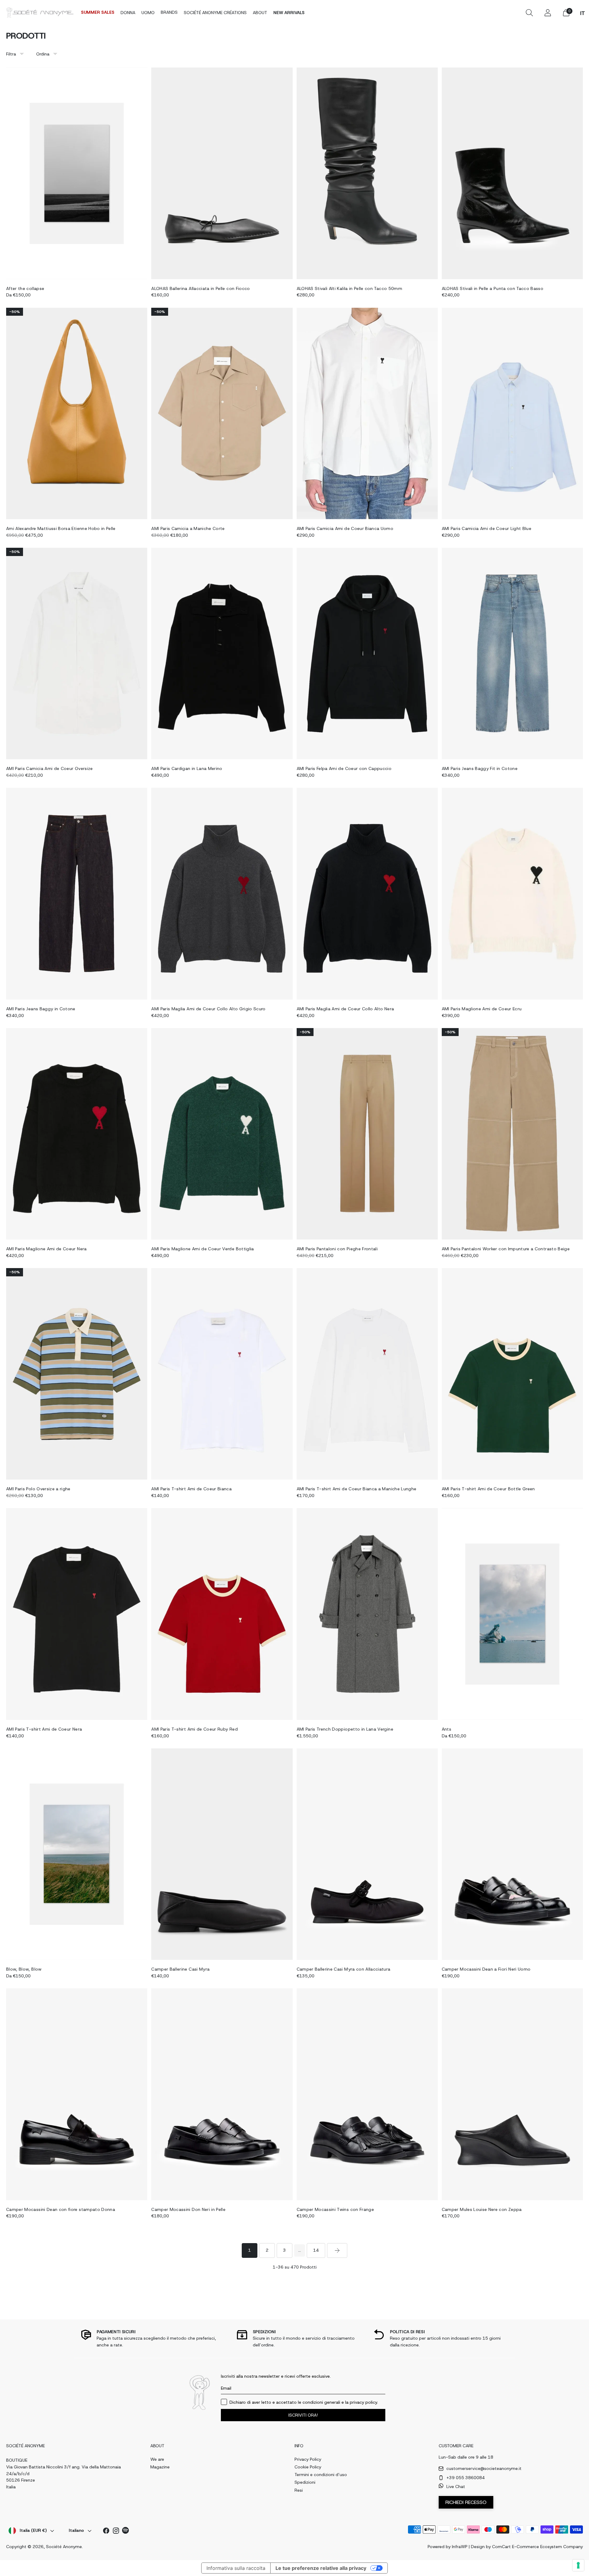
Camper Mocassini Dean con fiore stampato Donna (61, 2209)
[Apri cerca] (529, 13)
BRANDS (169, 12)
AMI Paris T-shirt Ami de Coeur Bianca (191, 1489)
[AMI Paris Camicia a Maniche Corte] (222, 413)
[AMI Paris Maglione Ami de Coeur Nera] (77, 1134)
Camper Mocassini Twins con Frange (335, 2209)
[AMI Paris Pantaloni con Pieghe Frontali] (367, 1134)
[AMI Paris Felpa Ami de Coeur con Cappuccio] (367, 654)
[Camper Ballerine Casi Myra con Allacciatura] (367, 1854)
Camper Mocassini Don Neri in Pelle (188, 2209)
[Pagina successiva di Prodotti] (337, 2250)
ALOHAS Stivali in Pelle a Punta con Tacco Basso (493, 288)
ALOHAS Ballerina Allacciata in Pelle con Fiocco (200, 288)
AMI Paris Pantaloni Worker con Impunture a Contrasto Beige (506, 1249)
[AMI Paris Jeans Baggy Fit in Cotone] (512, 654)
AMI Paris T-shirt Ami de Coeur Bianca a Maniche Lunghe (357, 1489)
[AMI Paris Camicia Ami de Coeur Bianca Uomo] (367, 413)
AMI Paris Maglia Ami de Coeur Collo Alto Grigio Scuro (208, 1009)
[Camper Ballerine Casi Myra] (222, 1854)
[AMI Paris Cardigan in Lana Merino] (222, 654)
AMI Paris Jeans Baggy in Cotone (41, 1009)
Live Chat (456, 2486)
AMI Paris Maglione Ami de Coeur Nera (46, 1249)
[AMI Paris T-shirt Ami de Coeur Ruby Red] (222, 1614)
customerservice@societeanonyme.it (484, 2468)
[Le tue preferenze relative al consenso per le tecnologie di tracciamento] (578, 2565)
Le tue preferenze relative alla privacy (321, 2568)
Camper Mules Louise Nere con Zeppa (482, 2209)
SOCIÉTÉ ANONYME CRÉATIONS (215, 13)
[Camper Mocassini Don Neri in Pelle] (222, 2094)
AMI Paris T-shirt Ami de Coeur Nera (44, 1729)
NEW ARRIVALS (289, 13)
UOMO (148, 13)
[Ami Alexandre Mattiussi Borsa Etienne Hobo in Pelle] (77, 413)
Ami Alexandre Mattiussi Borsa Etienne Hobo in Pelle (61, 528)
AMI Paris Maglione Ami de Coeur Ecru (482, 1009)
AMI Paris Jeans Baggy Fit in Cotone (480, 768)
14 (316, 2250)
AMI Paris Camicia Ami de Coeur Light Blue (487, 528)
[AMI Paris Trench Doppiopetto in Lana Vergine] (367, 1614)
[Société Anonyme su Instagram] (116, 2532)
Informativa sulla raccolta (236, 2568)
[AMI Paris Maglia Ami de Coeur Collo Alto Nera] (367, 894)
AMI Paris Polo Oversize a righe (38, 1489)
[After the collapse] (77, 173)
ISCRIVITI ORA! (303, 2415)
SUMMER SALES (98, 12)
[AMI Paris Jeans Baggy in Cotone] (77, 894)
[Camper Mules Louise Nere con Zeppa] (512, 2094)
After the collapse (25, 288)
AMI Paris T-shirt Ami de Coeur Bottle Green (488, 1489)
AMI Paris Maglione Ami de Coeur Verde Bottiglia (202, 1249)
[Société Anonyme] (40, 12)
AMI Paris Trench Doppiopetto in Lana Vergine (345, 1729)
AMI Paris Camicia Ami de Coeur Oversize (50, 768)
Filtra (11, 54)
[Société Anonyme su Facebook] (106, 2532)
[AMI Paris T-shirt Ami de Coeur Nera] (77, 1614)
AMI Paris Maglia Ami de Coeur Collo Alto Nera (345, 1009)
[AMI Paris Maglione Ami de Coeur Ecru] (512, 894)
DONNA (128, 13)
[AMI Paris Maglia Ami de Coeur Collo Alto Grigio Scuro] (222, 894)
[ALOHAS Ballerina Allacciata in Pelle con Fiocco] (222, 173)
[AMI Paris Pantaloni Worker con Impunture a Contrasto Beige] (512, 1134)
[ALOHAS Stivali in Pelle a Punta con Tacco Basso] (512, 173)
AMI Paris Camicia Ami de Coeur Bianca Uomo (345, 528)
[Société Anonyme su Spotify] (126, 2531)
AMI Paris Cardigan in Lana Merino (187, 768)
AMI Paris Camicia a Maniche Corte (188, 528)
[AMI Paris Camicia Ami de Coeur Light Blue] (512, 413)
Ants (447, 1729)
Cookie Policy (308, 2467)
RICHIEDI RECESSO (466, 2502)
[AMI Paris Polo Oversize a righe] (77, 1374)
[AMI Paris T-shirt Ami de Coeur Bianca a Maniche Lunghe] (367, 1374)
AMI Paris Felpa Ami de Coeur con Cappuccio (344, 768)
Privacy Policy (308, 2459)
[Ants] (512, 1614)
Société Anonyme (64, 2547)
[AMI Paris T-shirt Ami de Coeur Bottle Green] (512, 1374)
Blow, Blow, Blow (24, 1969)
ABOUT (260, 13)
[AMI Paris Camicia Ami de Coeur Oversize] (77, 654)
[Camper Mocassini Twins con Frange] (367, 2094)
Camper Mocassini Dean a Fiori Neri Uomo (486, 1969)
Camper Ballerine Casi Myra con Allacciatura (344, 1969)
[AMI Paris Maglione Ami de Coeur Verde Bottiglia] (222, 1134)
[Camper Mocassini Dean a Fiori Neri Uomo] (512, 1854)
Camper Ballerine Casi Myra (180, 1969)
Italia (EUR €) (33, 2530)
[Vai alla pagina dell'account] (548, 13)
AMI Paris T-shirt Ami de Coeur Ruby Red (194, 1729)
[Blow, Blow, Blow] (77, 1854)
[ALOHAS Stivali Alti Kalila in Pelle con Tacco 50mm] (367, 173)
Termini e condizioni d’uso (321, 2475)
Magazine (160, 2467)
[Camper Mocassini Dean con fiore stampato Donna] (77, 2094)
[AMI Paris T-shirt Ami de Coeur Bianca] (222, 1374)
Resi (299, 2490)
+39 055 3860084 (466, 2478)
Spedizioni (305, 2482)
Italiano (76, 2530)
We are (157, 2459)
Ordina (43, 54)
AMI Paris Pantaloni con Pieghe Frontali (337, 1249)
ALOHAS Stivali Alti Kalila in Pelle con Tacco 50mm (350, 288)
